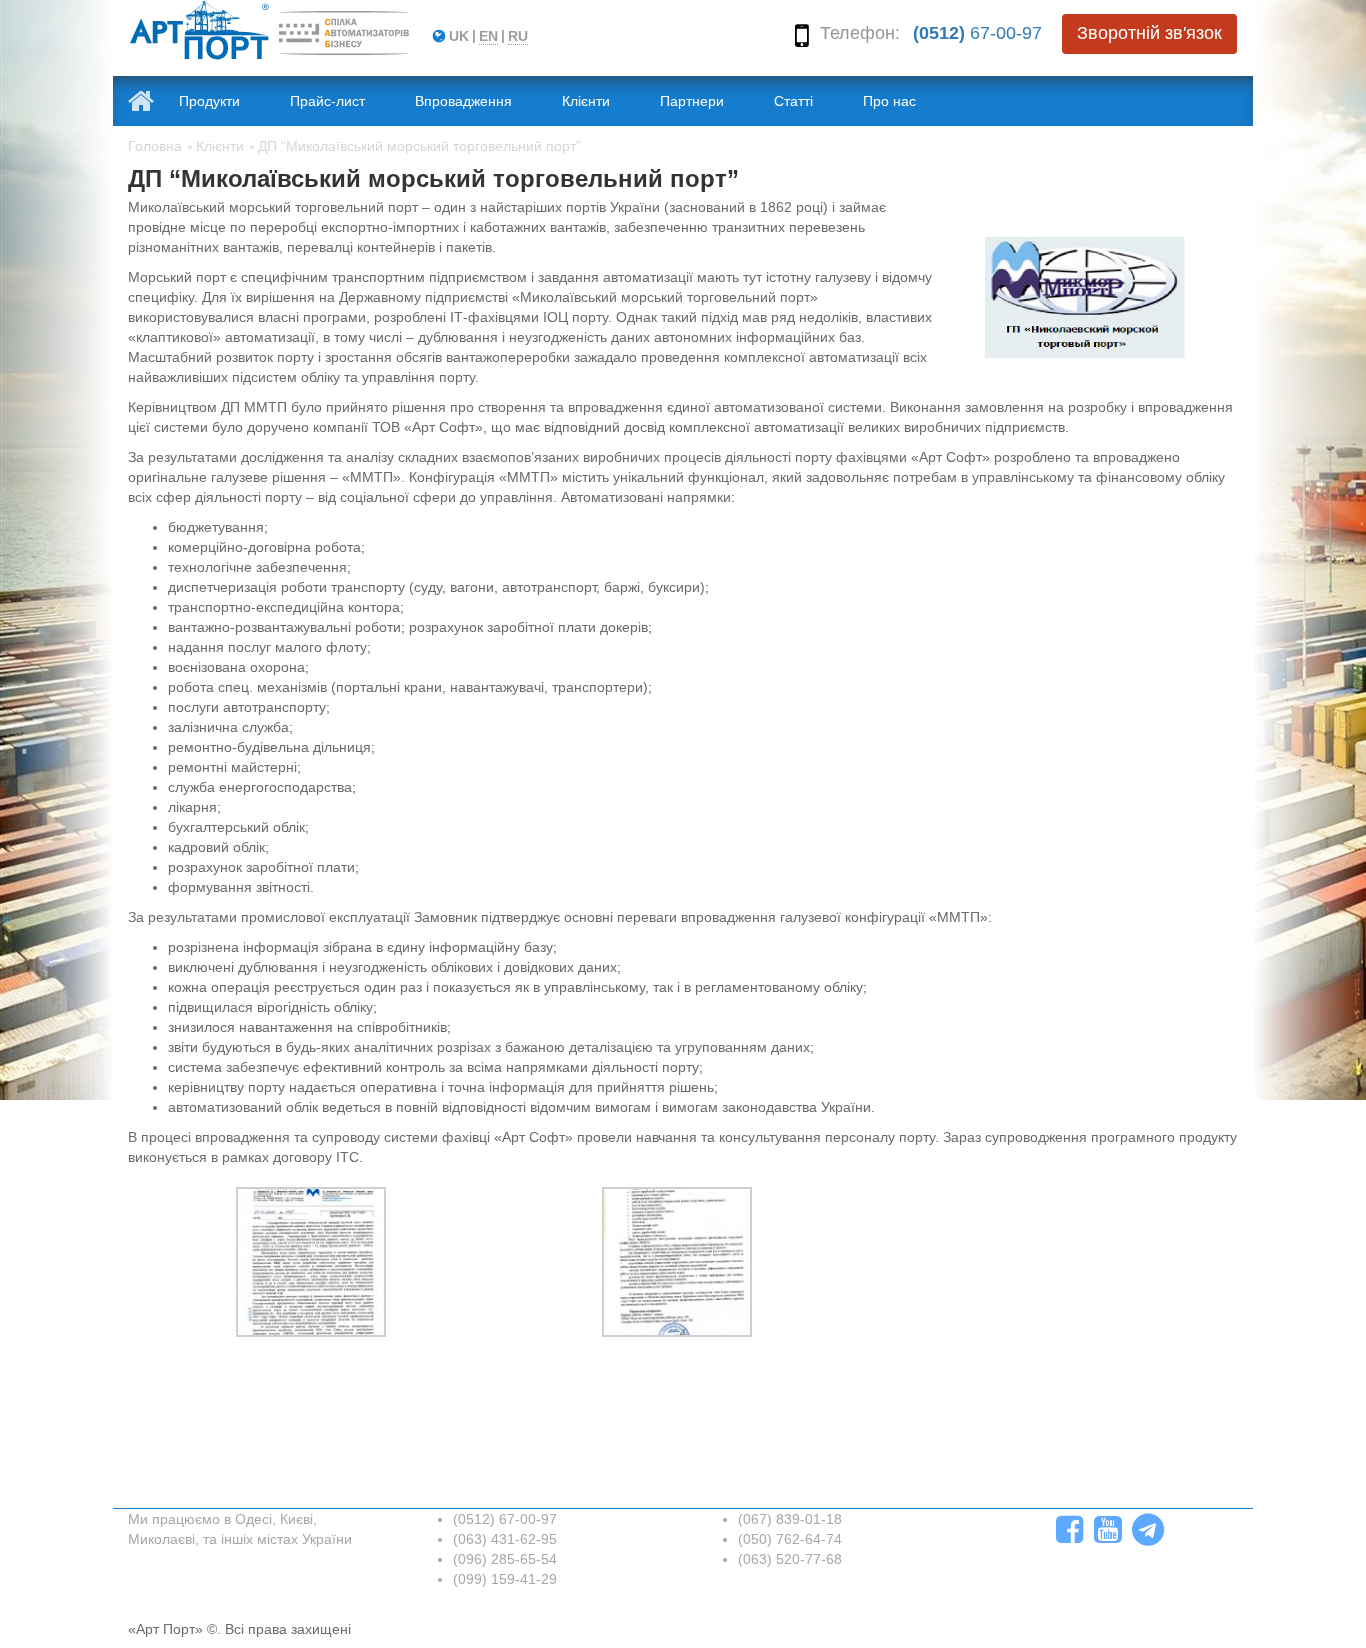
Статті (793, 101)
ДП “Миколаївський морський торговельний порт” (419, 146)
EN (488, 36)
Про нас (889, 101)
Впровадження (463, 101)
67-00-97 (977, 33)
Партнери (692, 101)
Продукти (209, 101)
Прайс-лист (327, 101)
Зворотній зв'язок (1149, 33)
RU (518, 36)
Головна (155, 146)
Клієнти (586, 101)
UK (459, 36)
